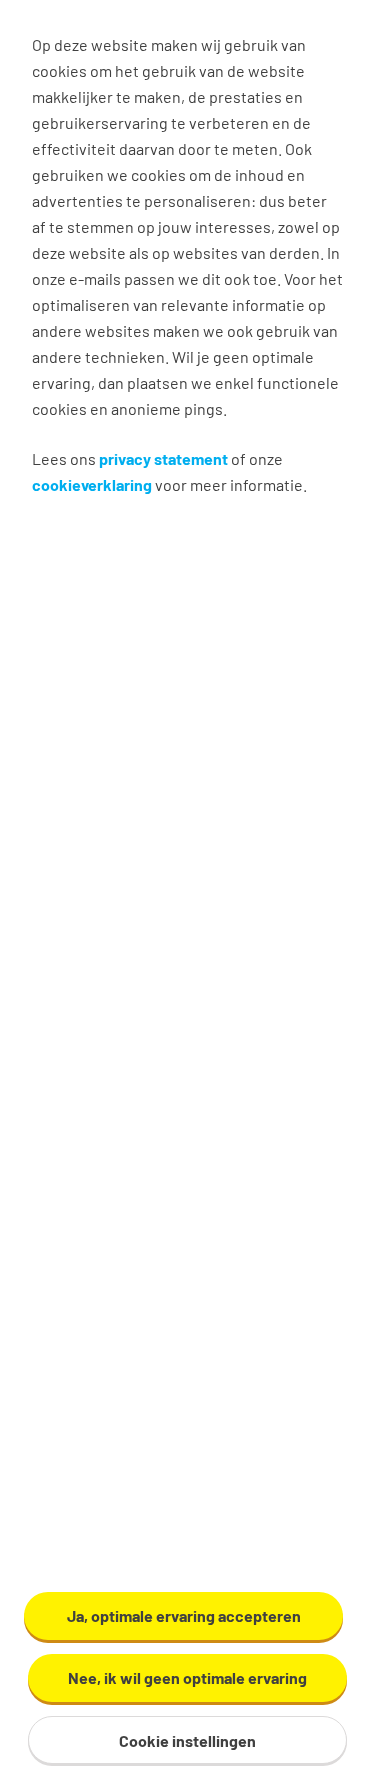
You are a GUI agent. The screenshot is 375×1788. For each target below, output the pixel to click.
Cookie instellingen (187, 1740)
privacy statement (163, 458)
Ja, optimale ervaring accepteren (184, 1615)
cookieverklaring (92, 484)
